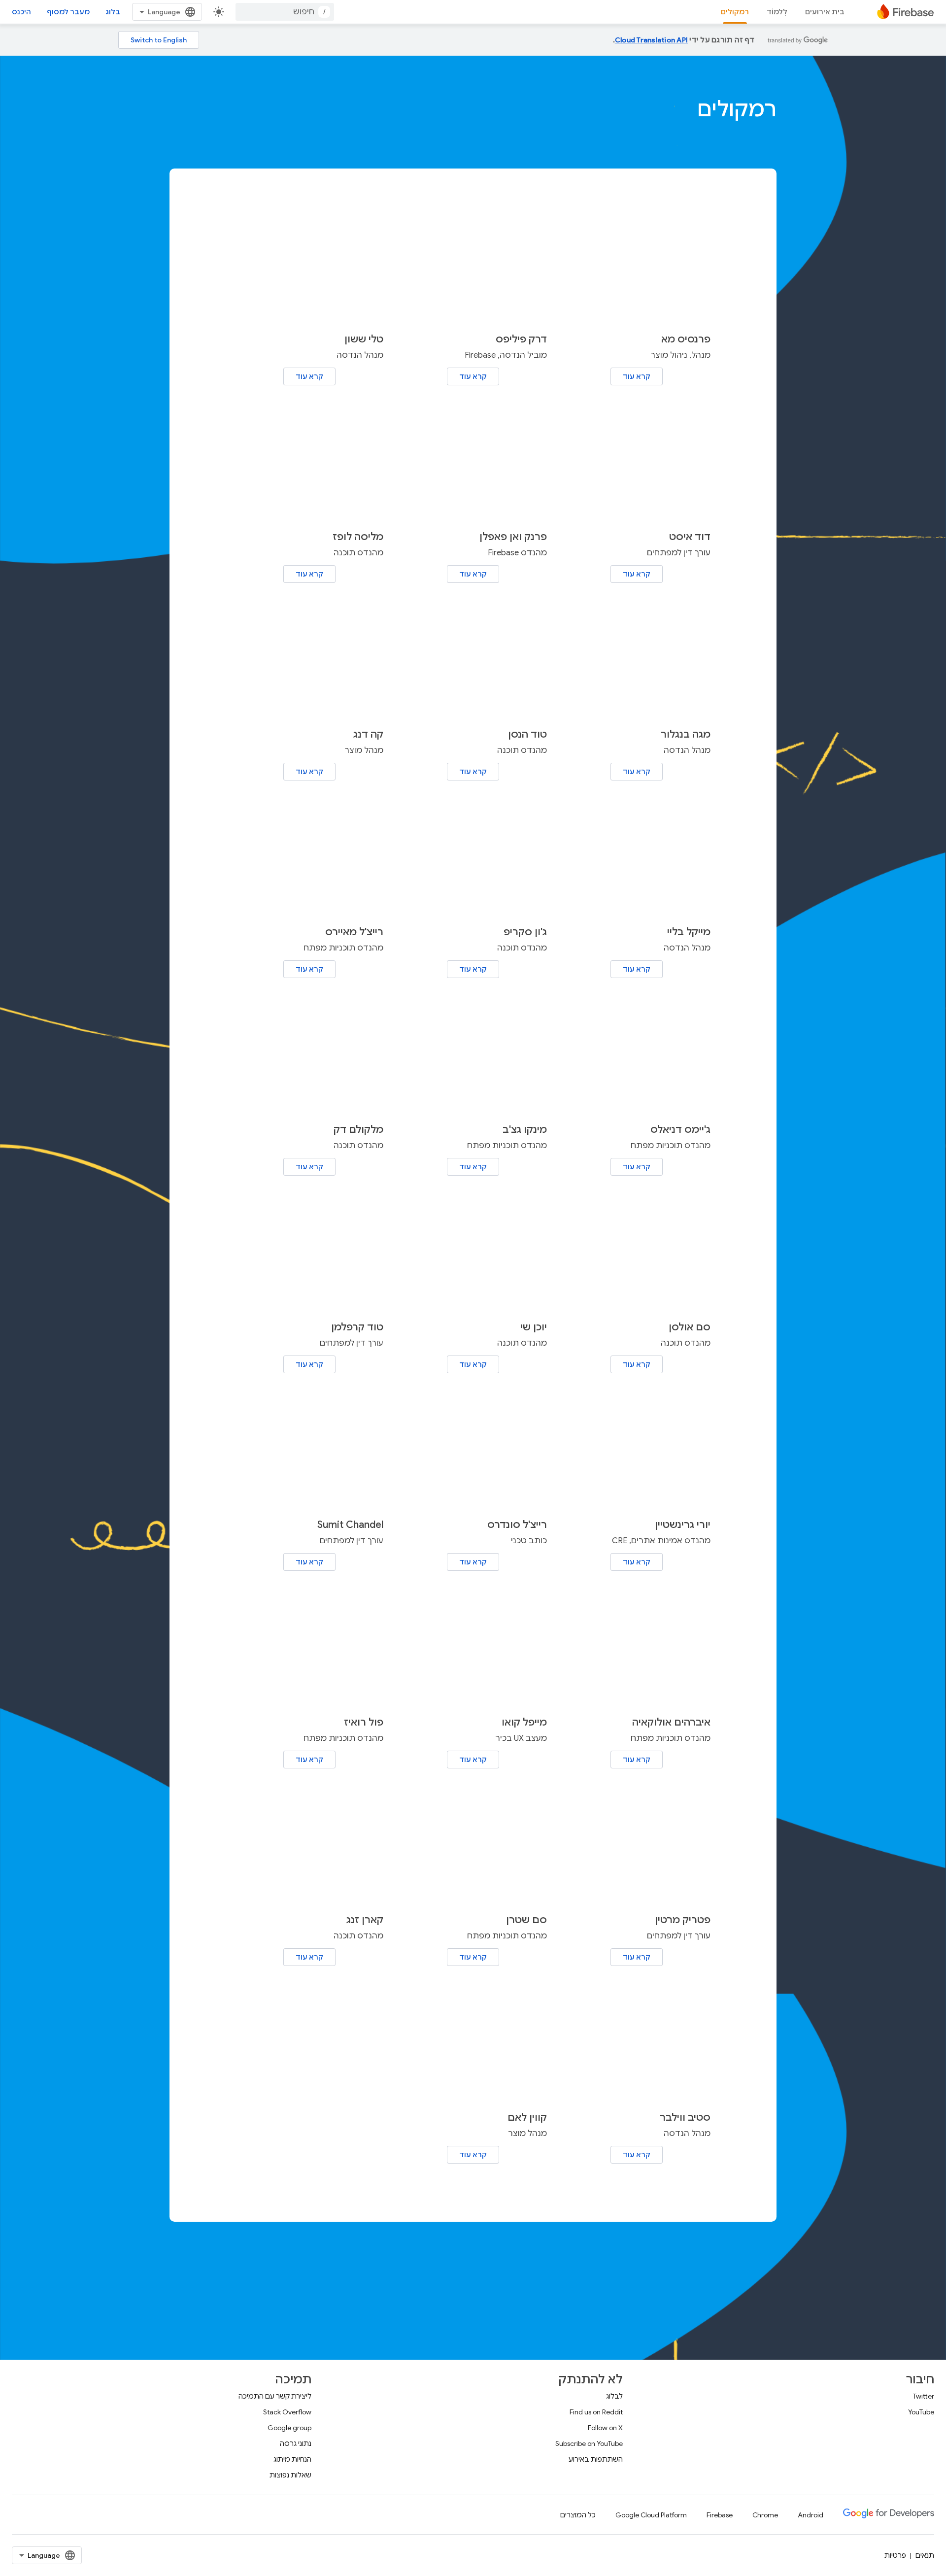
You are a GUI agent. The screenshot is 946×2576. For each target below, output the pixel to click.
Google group (289, 2428)
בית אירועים (825, 12)
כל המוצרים (578, 2515)
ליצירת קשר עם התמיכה (275, 2396)
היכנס (21, 12)
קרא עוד (637, 376)
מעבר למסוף (68, 12)
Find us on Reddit (596, 2412)
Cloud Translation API (651, 40)
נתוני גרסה (296, 2443)
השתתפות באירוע (596, 2459)
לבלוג (614, 2396)
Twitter (924, 2396)
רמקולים (735, 12)
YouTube (921, 2412)
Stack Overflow (287, 2412)
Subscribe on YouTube (589, 2443)
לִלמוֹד (777, 12)
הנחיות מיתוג (292, 2459)
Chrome (765, 2515)
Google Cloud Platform (651, 2515)
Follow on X (605, 2428)
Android (811, 2515)
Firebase (720, 2515)
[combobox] (285, 12)
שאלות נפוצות (290, 2475)
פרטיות (895, 2555)
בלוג (113, 12)
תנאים (925, 2555)
